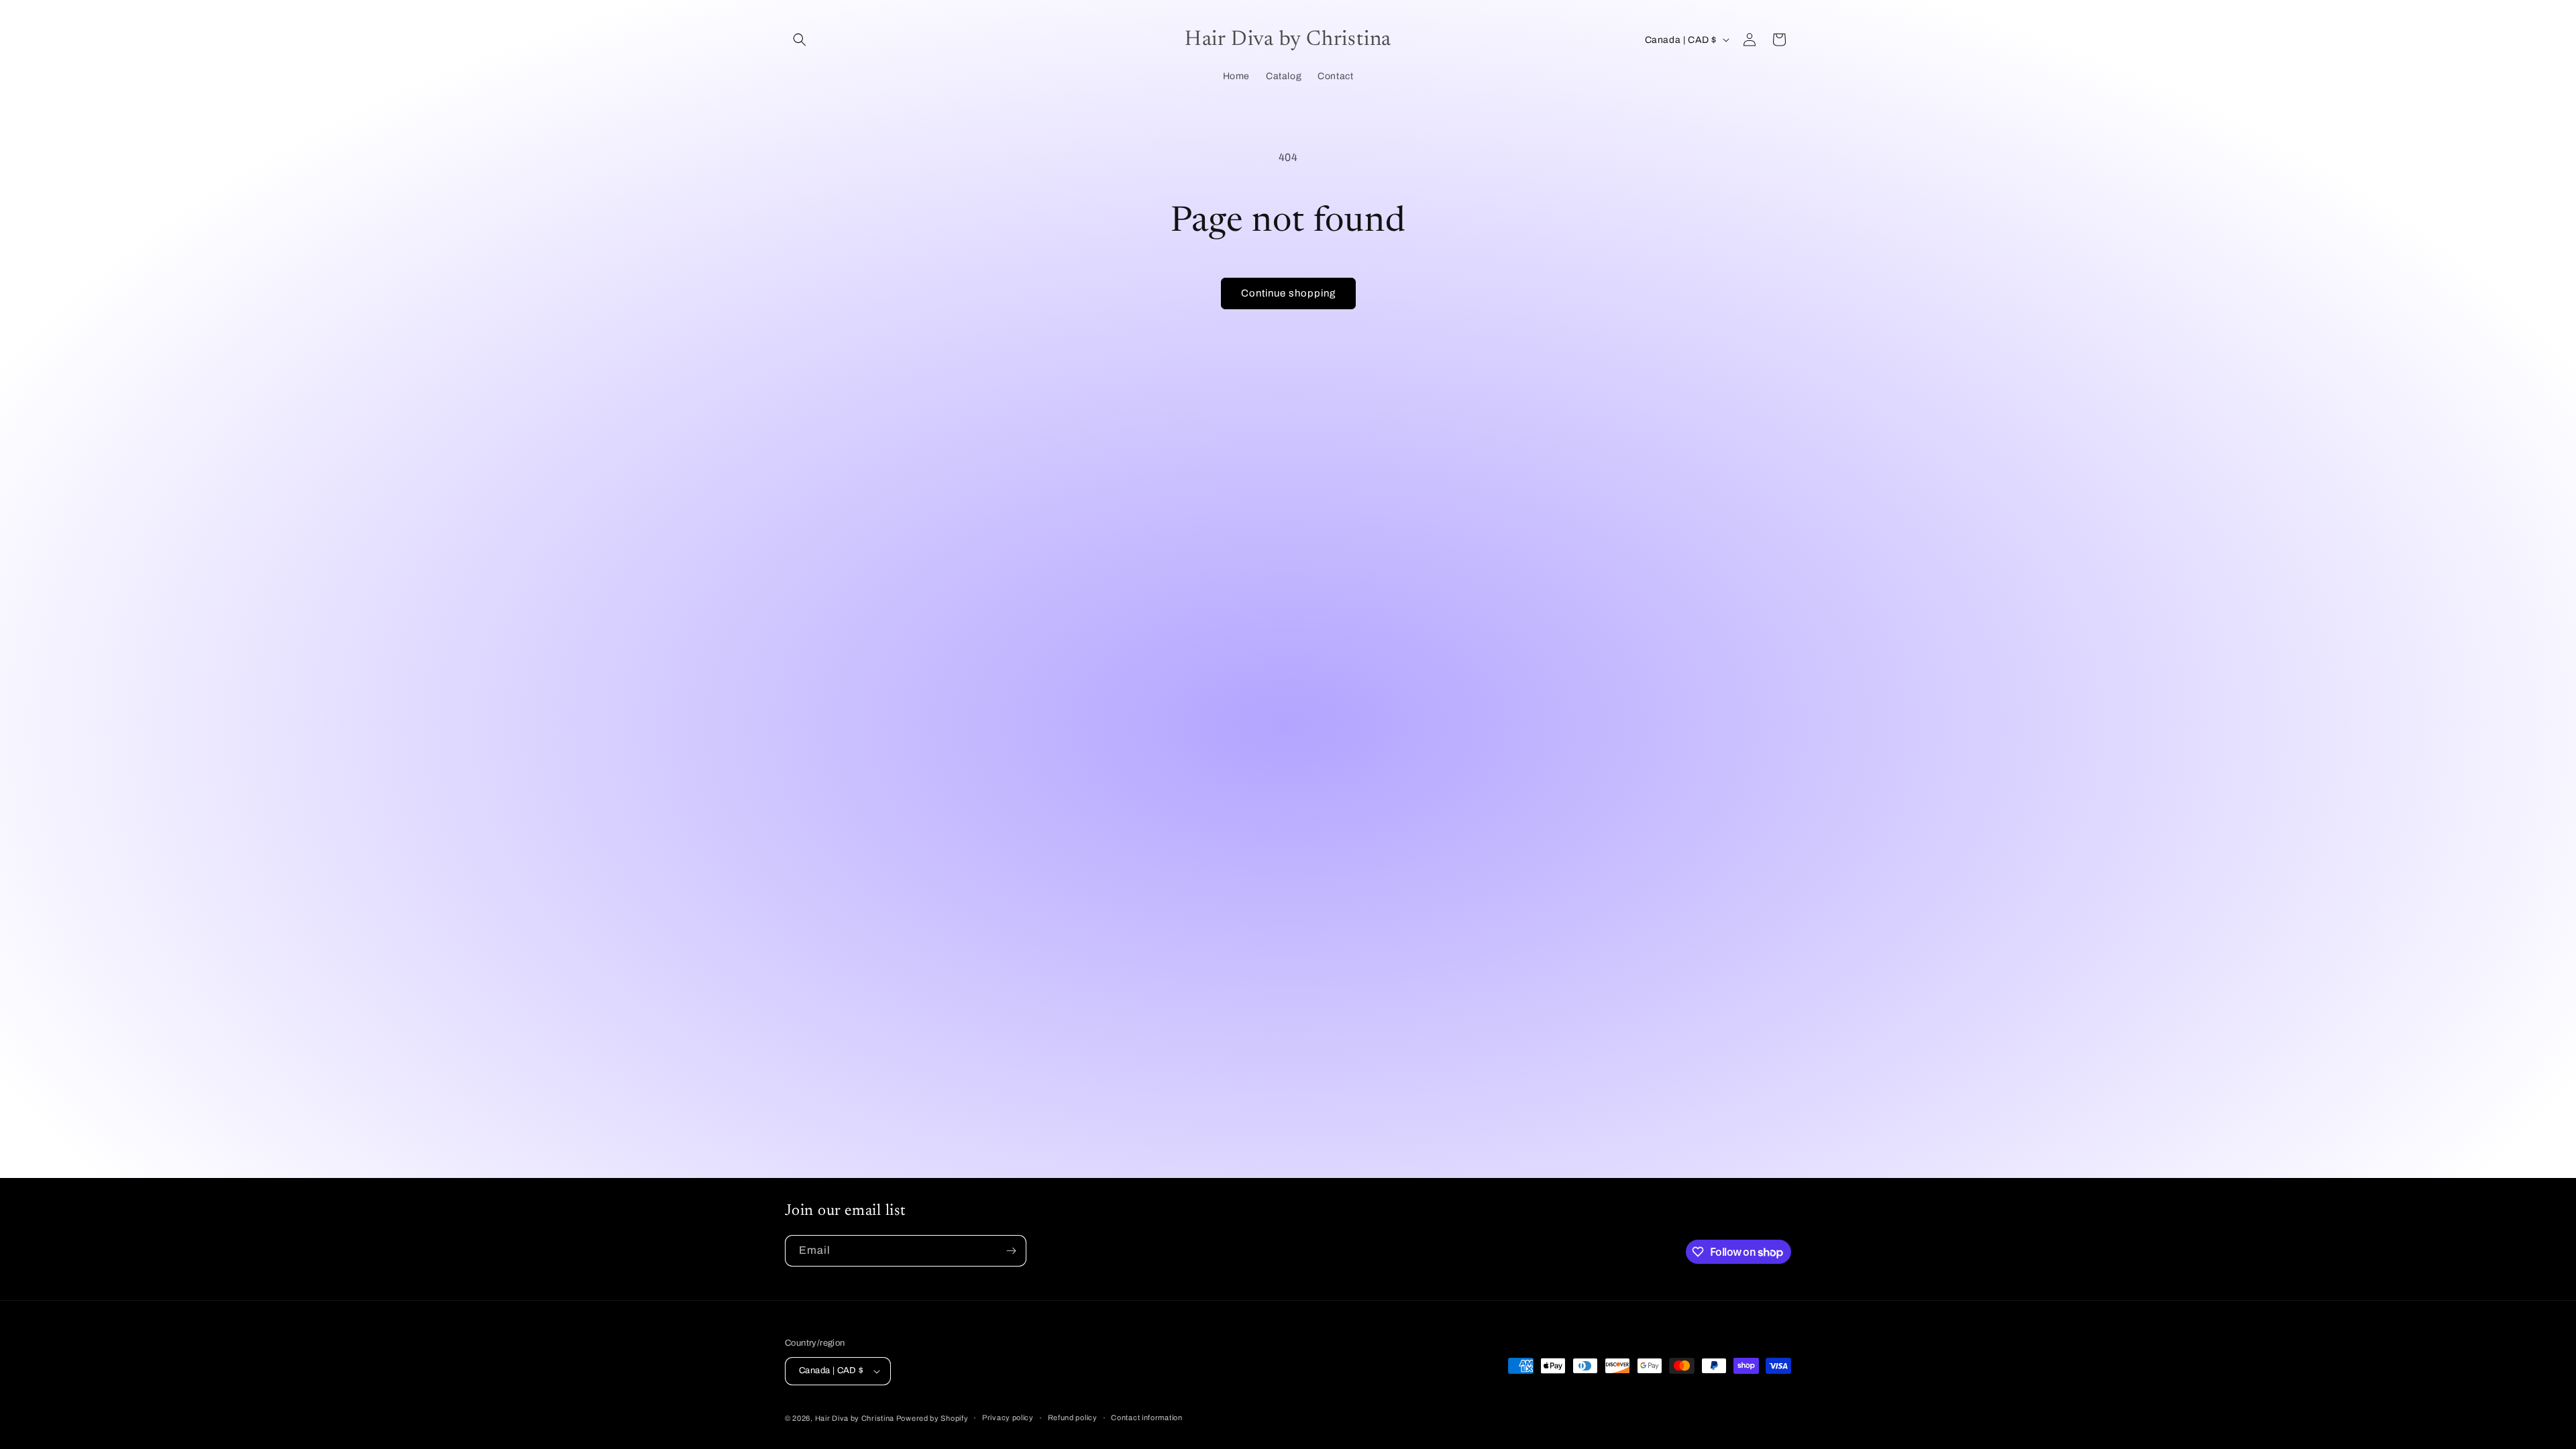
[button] (800, 40)
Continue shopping (1288, 293)
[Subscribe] (1011, 1251)
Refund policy (1073, 1417)
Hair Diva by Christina (856, 1418)
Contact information (1146, 1417)
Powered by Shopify (932, 1418)
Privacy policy (1008, 1417)
